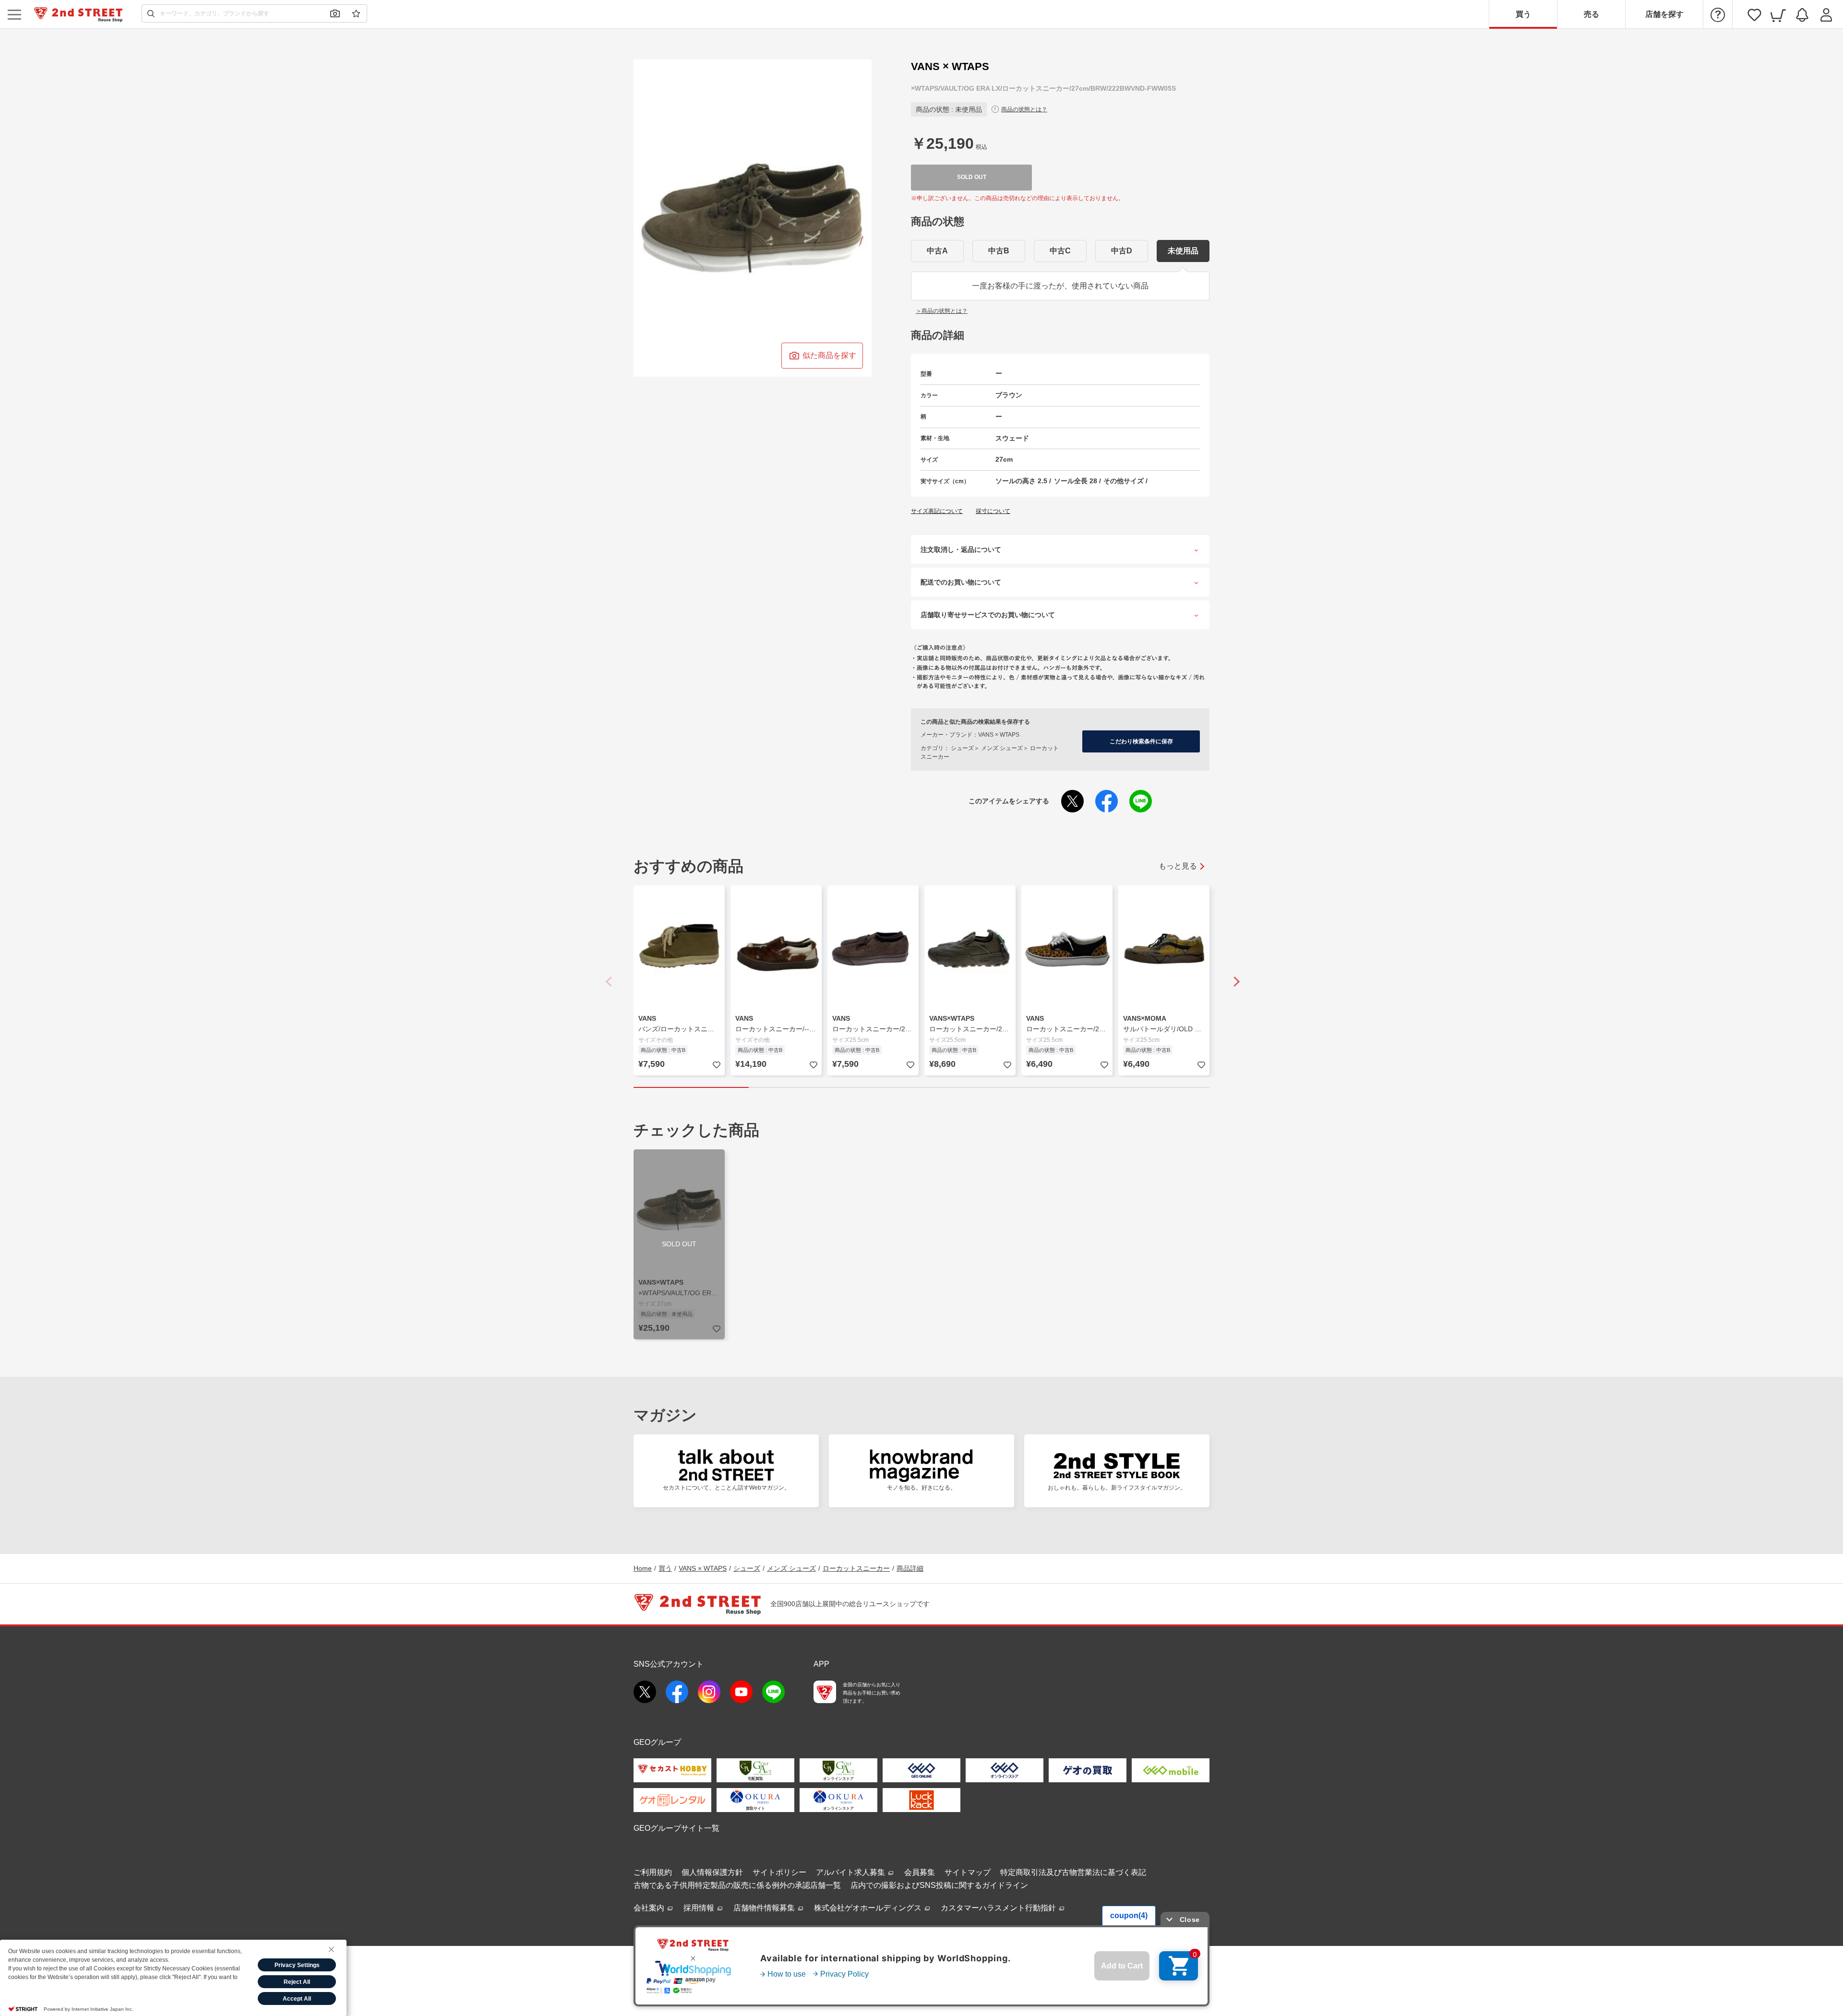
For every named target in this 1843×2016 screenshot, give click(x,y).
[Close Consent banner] (331, 1949)
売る (1592, 14)
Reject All (297, 1982)
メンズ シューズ (791, 1568)
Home (643, 1568)
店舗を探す (1664, 14)
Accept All (297, 1999)
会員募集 (920, 1872)
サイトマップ (968, 1872)
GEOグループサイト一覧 (676, 1828)
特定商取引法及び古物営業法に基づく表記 (1073, 1872)
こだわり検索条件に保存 (1141, 741)
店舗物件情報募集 (765, 1908)
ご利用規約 (653, 1872)
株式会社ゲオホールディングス (869, 1908)
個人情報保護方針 (712, 1872)
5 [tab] (1152, 1087)
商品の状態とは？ (1024, 109)
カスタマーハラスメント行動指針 (999, 1908)
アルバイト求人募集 (851, 1872)
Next (1233, 981)
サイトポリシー (779, 1872)
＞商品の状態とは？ (942, 311)
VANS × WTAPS (703, 1568)
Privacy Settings (297, 1965)
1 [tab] (691, 1087)
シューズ (747, 1568)
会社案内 (650, 1908)
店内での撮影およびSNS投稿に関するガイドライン (939, 1885)
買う (1523, 14)
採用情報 (700, 1908)
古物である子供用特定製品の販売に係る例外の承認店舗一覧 (737, 1885)
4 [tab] (1037, 1087)
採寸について (993, 511)
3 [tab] (921, 1087)
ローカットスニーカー (856, 1568)
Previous (610, 981)
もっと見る (1178, 866)
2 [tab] (806, 1087)
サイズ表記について (937, 511)
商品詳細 (910, 1568)
